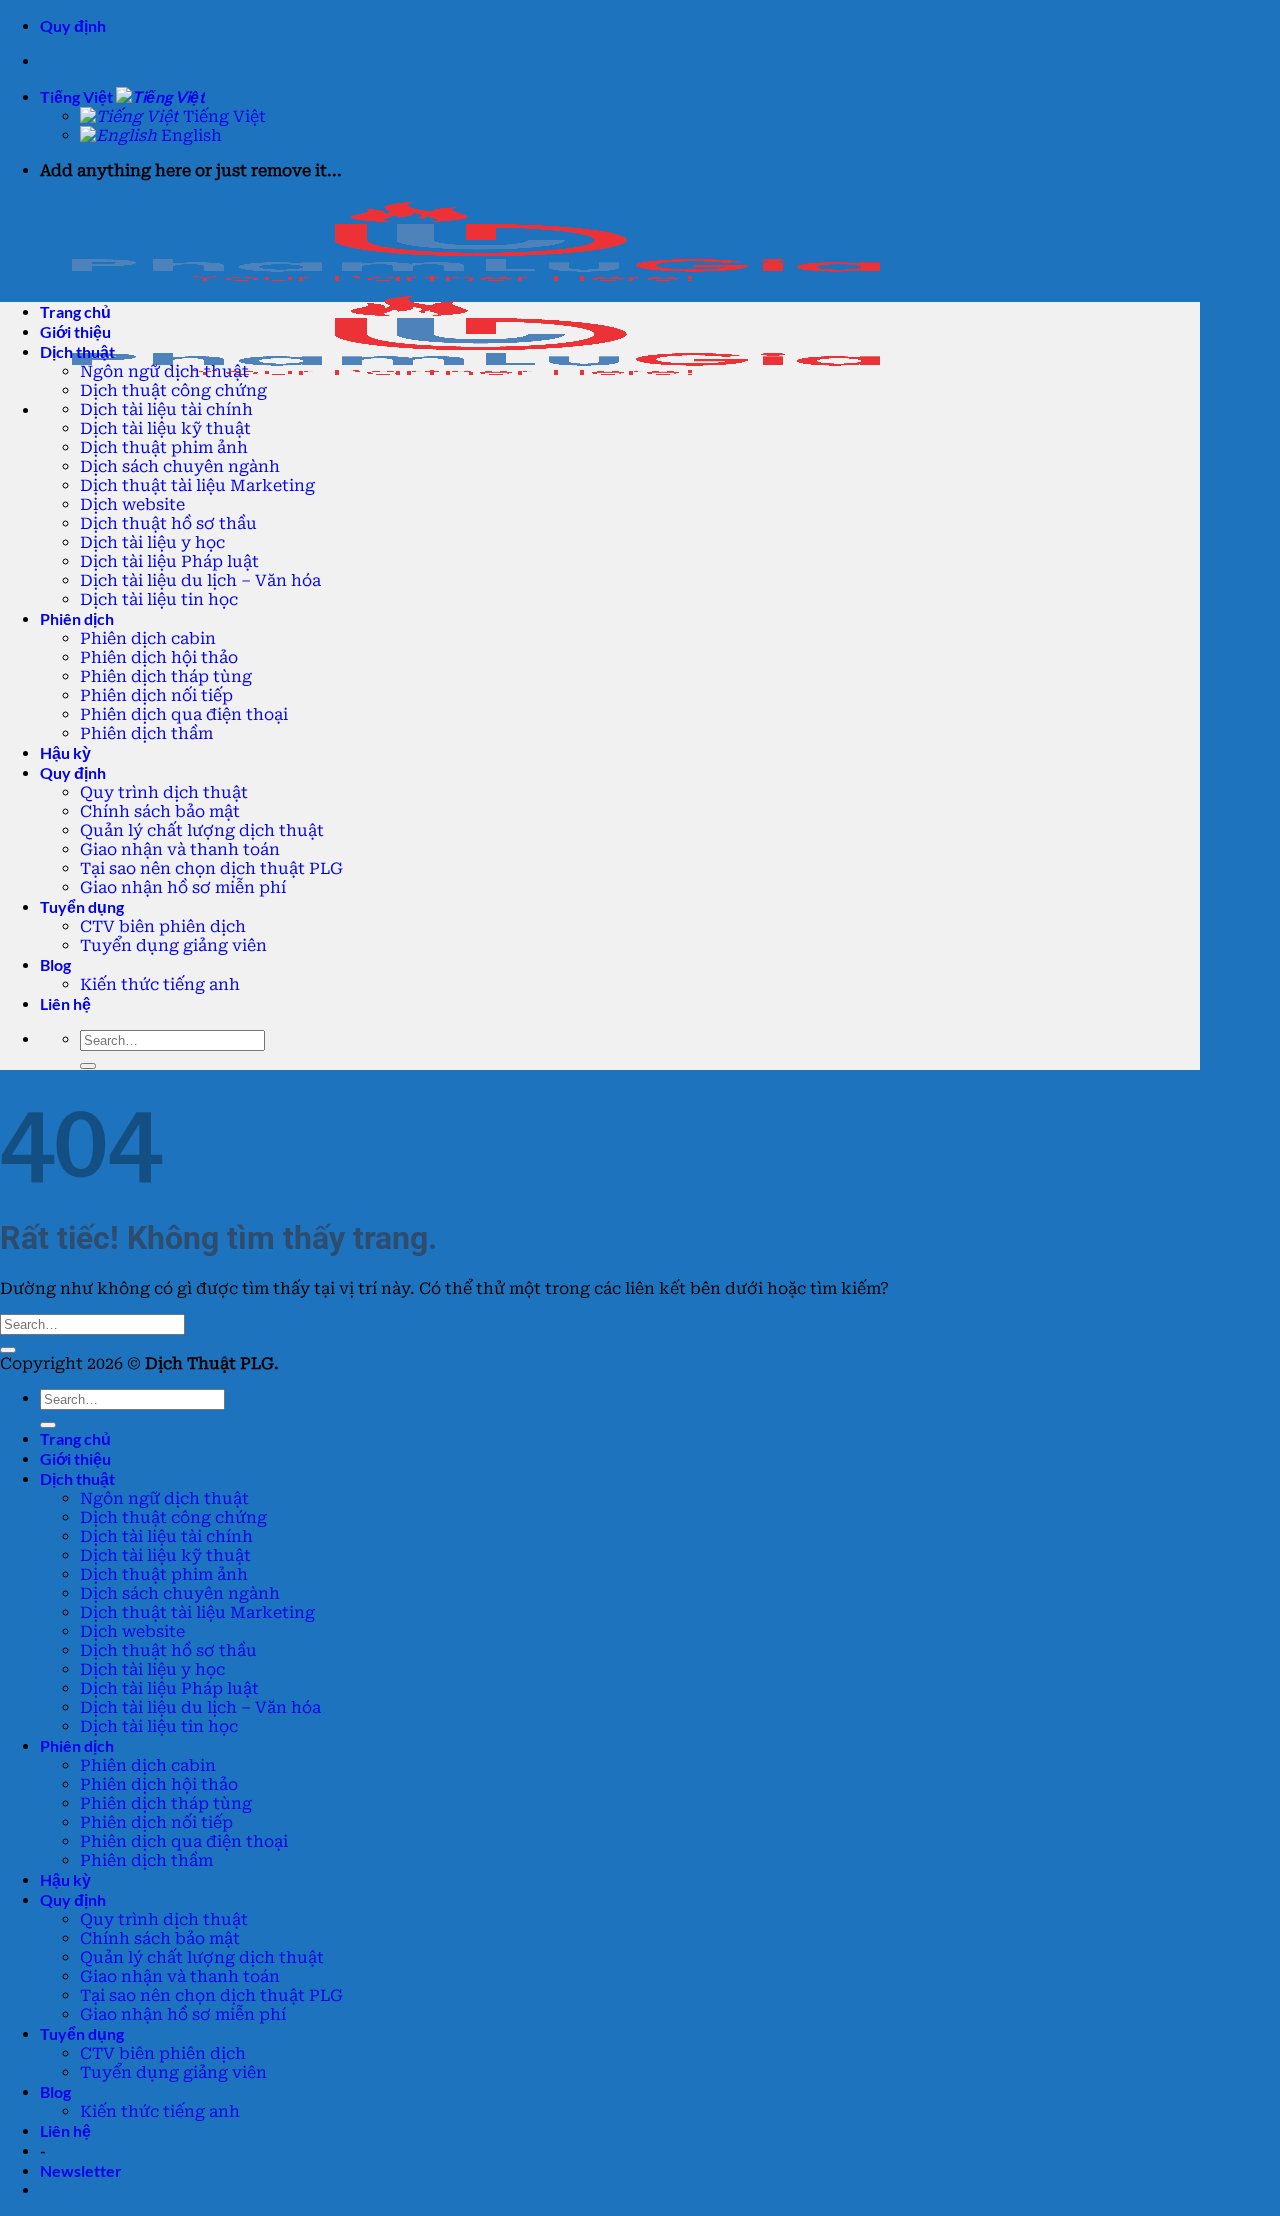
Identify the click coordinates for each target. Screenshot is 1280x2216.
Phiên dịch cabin (148, 638)
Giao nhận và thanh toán (180, 849)
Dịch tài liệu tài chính (166, 409)
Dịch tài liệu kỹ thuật (165, 428)
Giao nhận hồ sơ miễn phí (183, 887)
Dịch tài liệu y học (152, 542)
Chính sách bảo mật (160, 811)
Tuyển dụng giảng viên (173, 945)
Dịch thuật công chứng (173, 390)
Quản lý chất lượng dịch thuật (202, 830)
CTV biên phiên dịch (163, 926)
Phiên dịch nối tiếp (156, 695)
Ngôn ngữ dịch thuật (164, 371)
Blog (55, 964)
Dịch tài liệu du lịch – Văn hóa (200, 580)
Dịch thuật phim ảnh (164, 447)
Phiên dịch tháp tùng (166, 676)
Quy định (73, 25)
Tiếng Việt (78, 96)
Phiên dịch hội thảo (159, 657)
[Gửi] (88, 1066)
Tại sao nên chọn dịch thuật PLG (211, 868)
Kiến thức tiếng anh (160, 984)
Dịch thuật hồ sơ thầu (168, 523)
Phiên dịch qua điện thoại (184, 714)
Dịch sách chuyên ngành (180, 466)
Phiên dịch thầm (146, 733)
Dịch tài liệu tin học (159, 599)
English (189, 135)
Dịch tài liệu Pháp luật (169, 561)
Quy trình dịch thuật (164, 792)
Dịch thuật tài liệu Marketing (197, 485)
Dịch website (132, 504)
